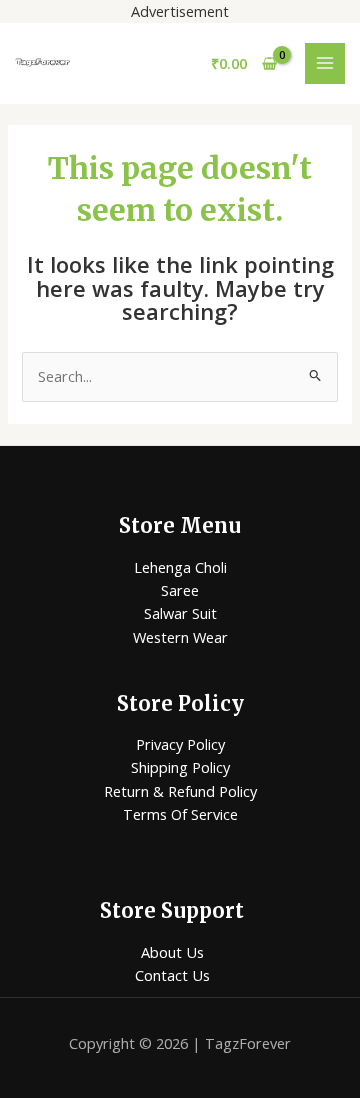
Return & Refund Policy (180, 791)
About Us (172, 952)
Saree (180, 590)
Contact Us (172, 975)
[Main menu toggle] (325, 63)
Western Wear (180, 637)
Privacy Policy (180, 744)
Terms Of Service (180, 814)
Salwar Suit (180, 613)
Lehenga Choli (180, 567)
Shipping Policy (180, 767)
